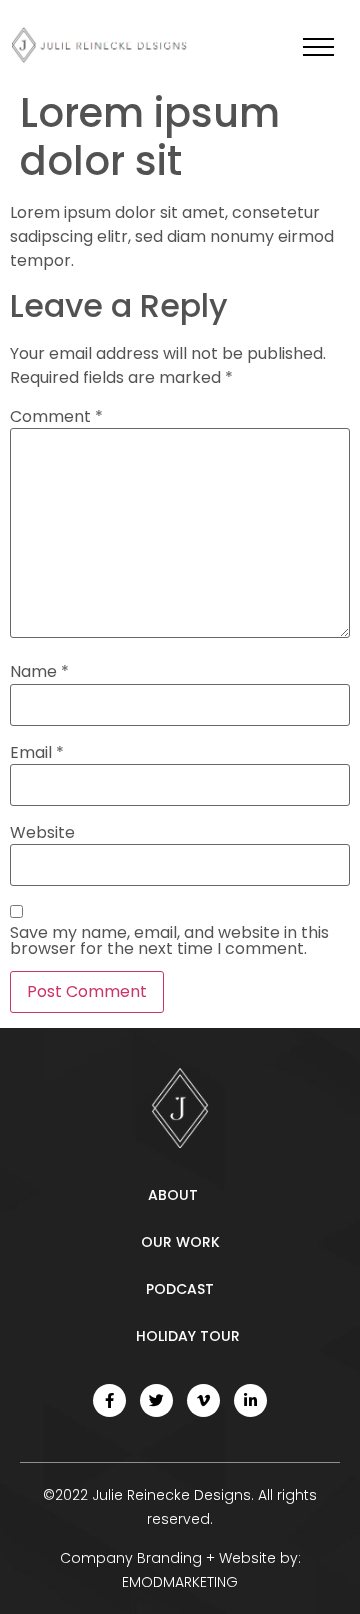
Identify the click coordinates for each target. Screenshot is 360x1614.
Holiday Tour (188, 1336)
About (173, 1195)
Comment (56, 417)
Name (39, 672)
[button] (318, 46)
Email (37, 753)
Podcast (180, 1289)
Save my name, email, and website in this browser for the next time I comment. (169, 941)
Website (42, 833)
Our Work (180, 1242)
